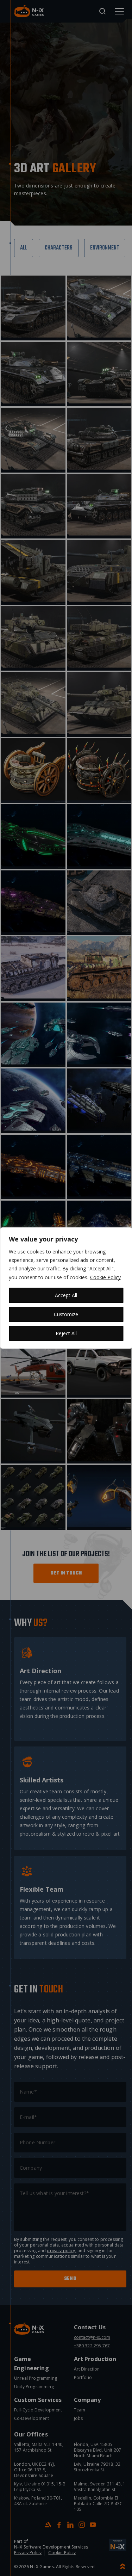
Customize (66, 1314)
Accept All (66, 1295)
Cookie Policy (105, 1277)
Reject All (66, 1333)
